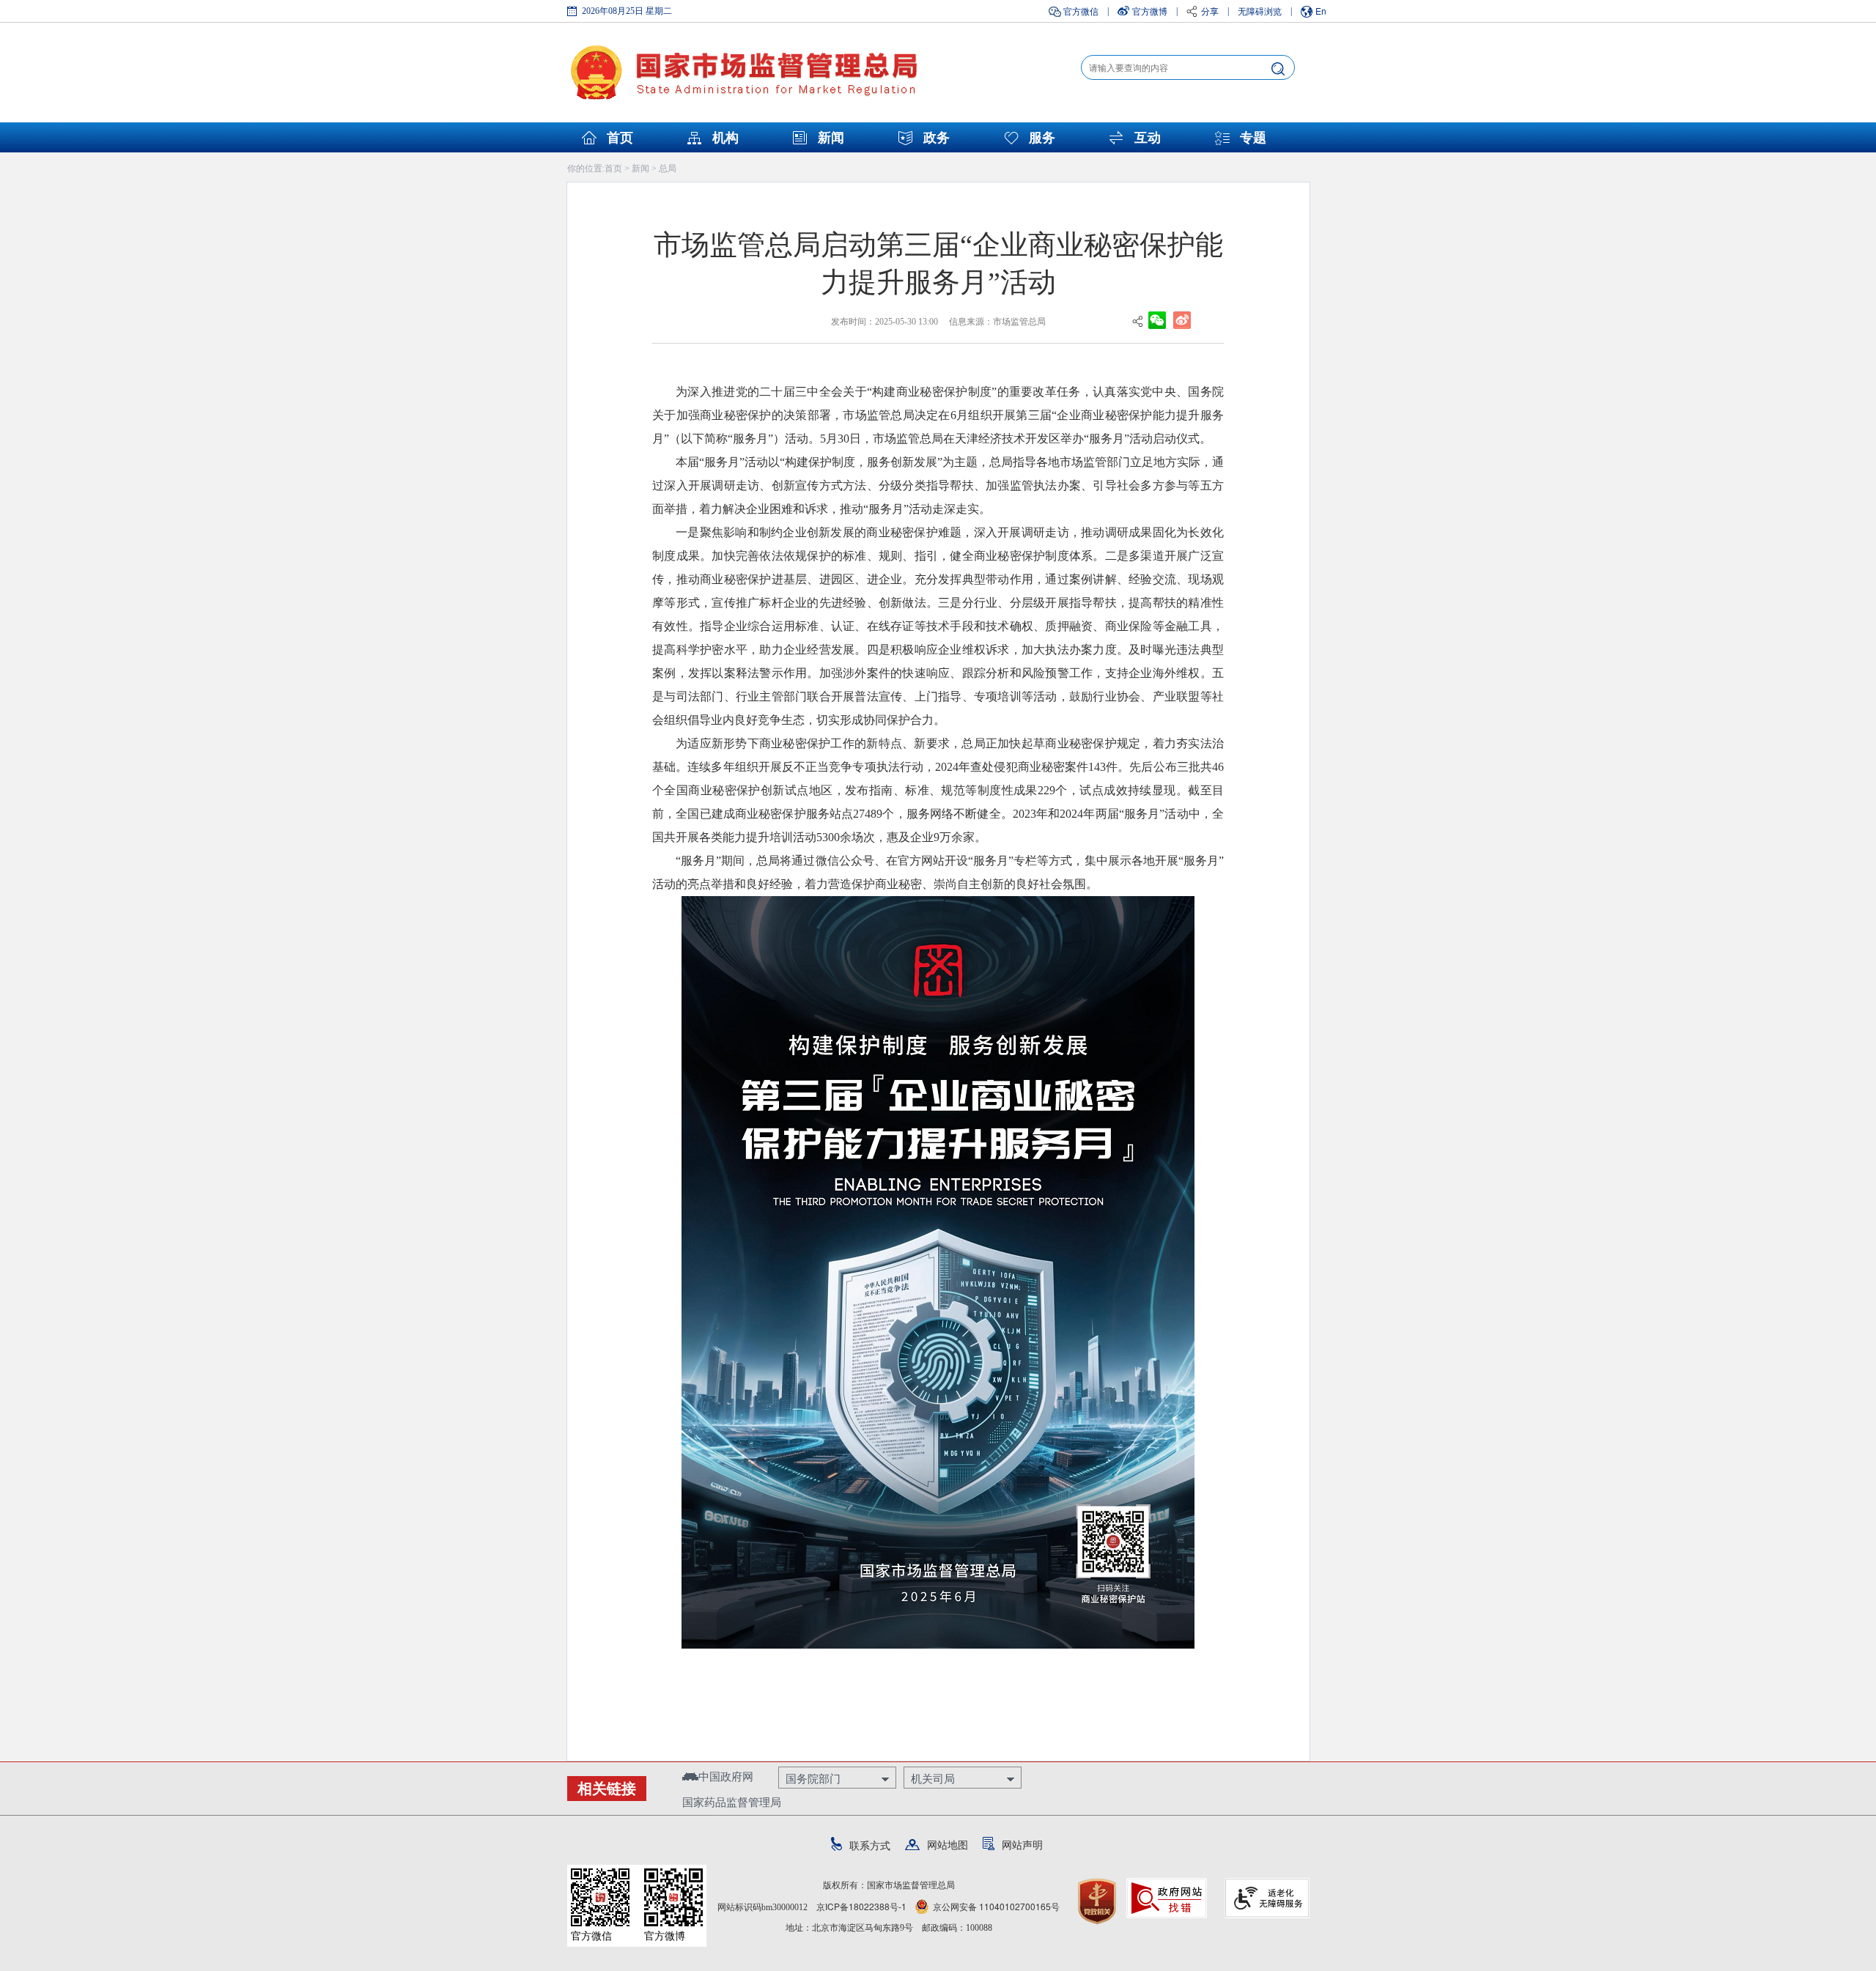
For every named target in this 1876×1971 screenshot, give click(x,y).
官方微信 (1081, 11)
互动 (1148, 138)
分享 (1210, 11)
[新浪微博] (1182, 319)
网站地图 (948, 1844)
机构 (725, 138)
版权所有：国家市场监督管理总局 (889, 1885)
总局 (668, 167)
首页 (620, 138)
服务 (1042, 138)
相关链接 (607, 1789)
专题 (1253, 138)
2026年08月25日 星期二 (627, 11)
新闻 (831, 138)
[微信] (1157, 319)
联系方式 (870, 1845)
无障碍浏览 (1260, 11)
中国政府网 (726, 1776)
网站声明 (1022, 1844)
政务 (937, 138)
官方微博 (1150, 11)
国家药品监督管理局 (732, 1801)
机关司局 (933, 1778)
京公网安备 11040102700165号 (996, 1906)
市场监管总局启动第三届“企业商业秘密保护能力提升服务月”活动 (938, 263)
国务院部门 (813, 1778)
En (1321, 11)
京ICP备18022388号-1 (861, 1906)
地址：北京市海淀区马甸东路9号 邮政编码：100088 (889, 1928)
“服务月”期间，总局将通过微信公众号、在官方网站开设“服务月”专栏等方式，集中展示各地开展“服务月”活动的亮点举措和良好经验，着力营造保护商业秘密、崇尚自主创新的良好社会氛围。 (938, 872)
